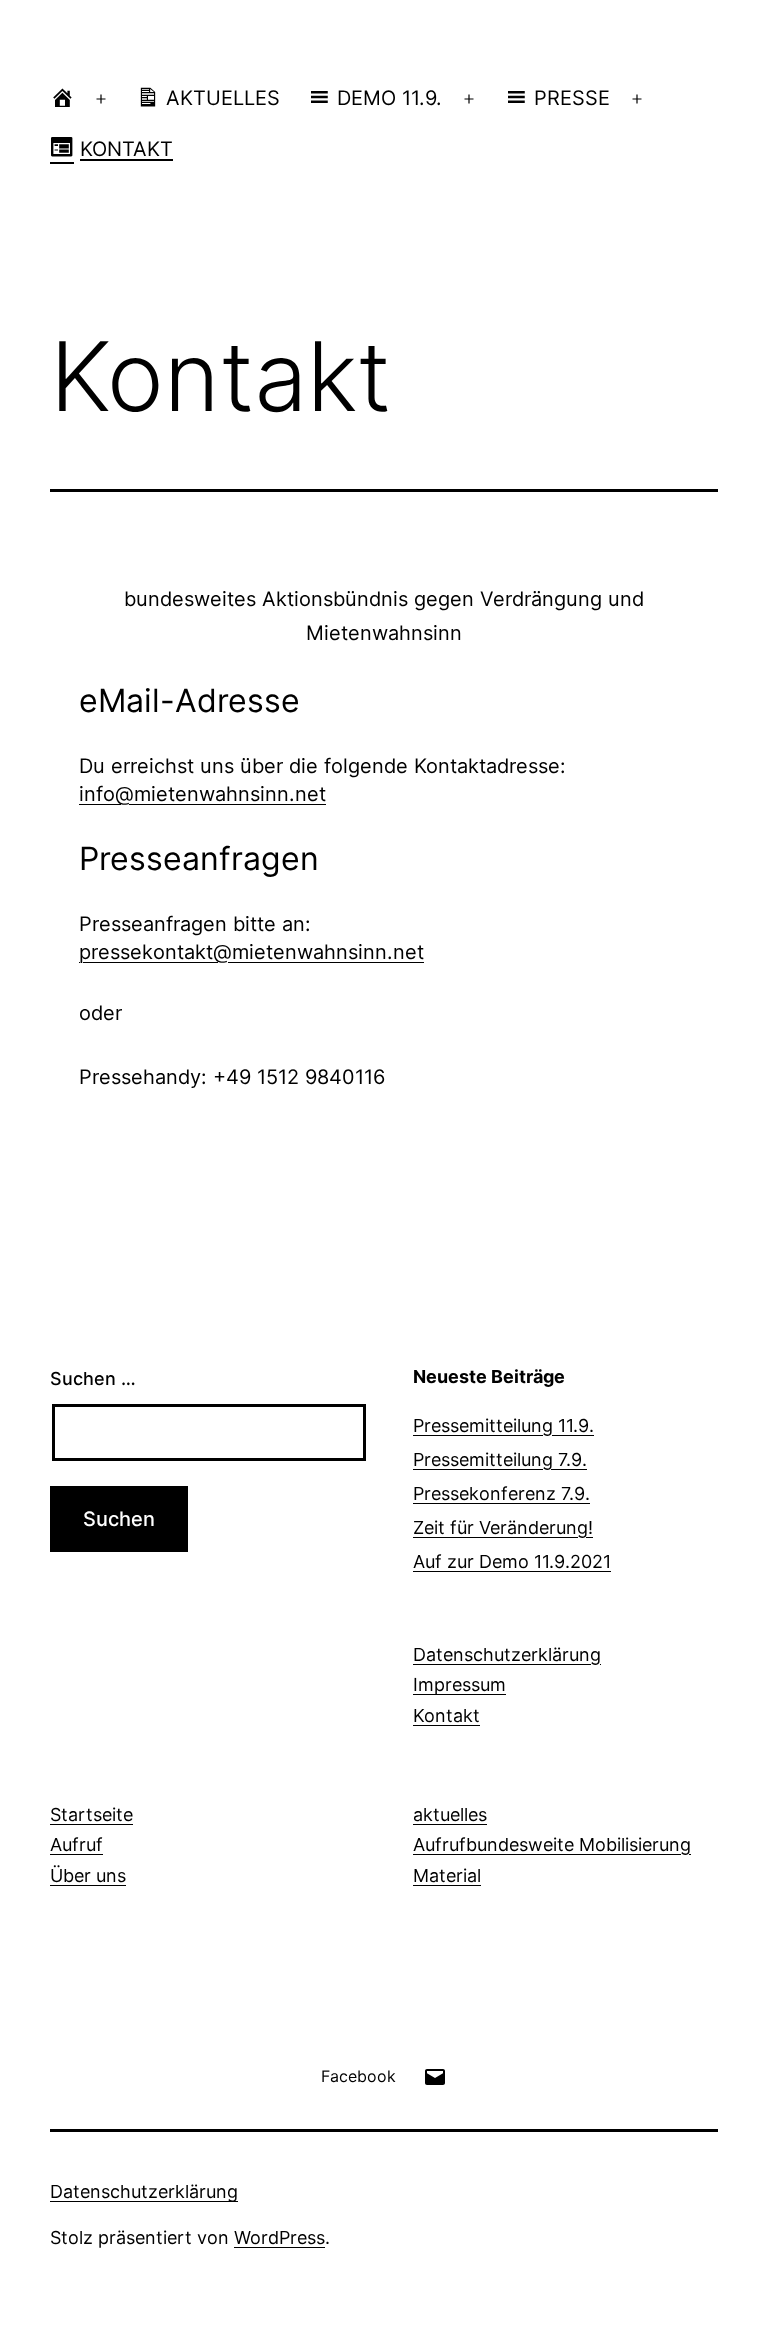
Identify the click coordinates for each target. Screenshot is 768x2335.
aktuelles (450, 1814)
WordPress (279, 2237)
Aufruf (76, 1844)
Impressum (459, 1684)
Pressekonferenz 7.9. (501, 1493)
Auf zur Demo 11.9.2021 (512, 1561)
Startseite (91, 1814)
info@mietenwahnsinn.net (202, 794)
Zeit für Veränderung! (503, 1527)
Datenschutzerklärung (507, 1654)
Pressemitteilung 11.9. (503, 1425)
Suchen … (93, 1378)
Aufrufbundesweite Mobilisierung (552, 1844)
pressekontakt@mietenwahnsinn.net (251, 952)
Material (447, 1875)
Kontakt (446, 1715)
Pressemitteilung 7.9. (500, 1459)
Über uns (88, 1875)
